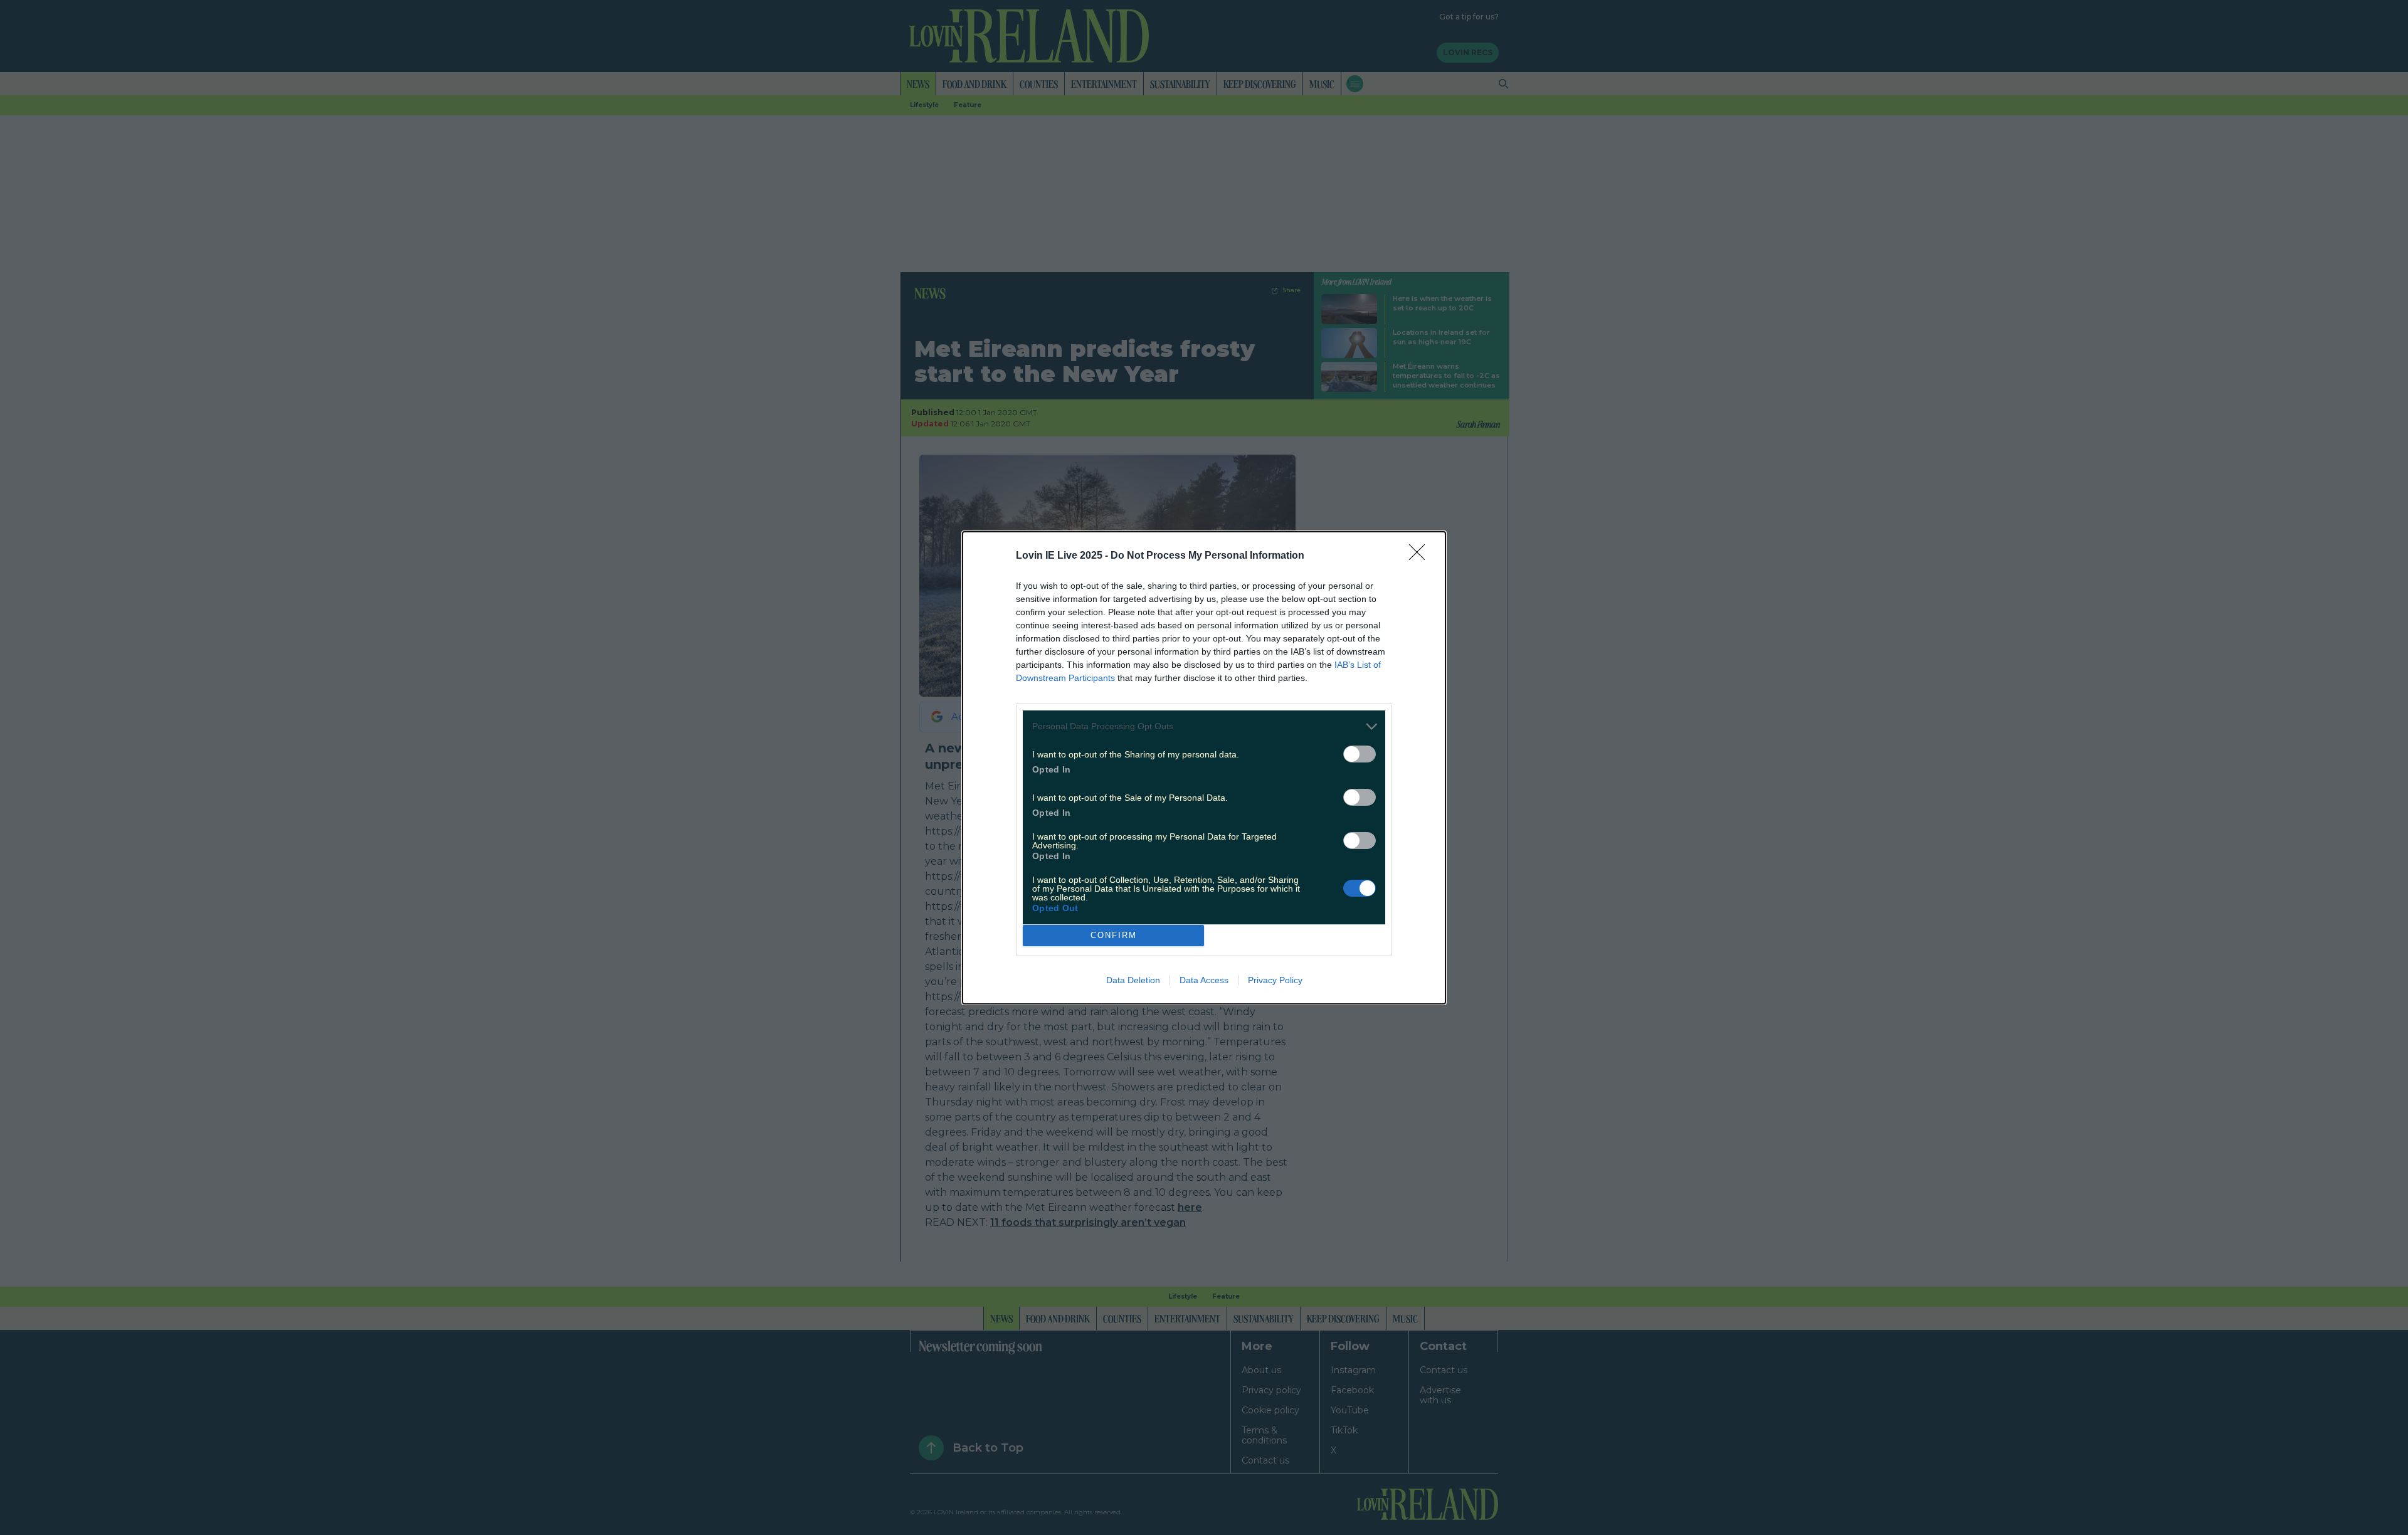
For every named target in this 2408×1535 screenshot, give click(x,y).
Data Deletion (1133, 980)
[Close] (1421, 556)
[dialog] (1204, 768)
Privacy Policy (1275, 980)
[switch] (1360, 754)
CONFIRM (1114, 935)
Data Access (1204, 980)
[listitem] (1204, 726)
